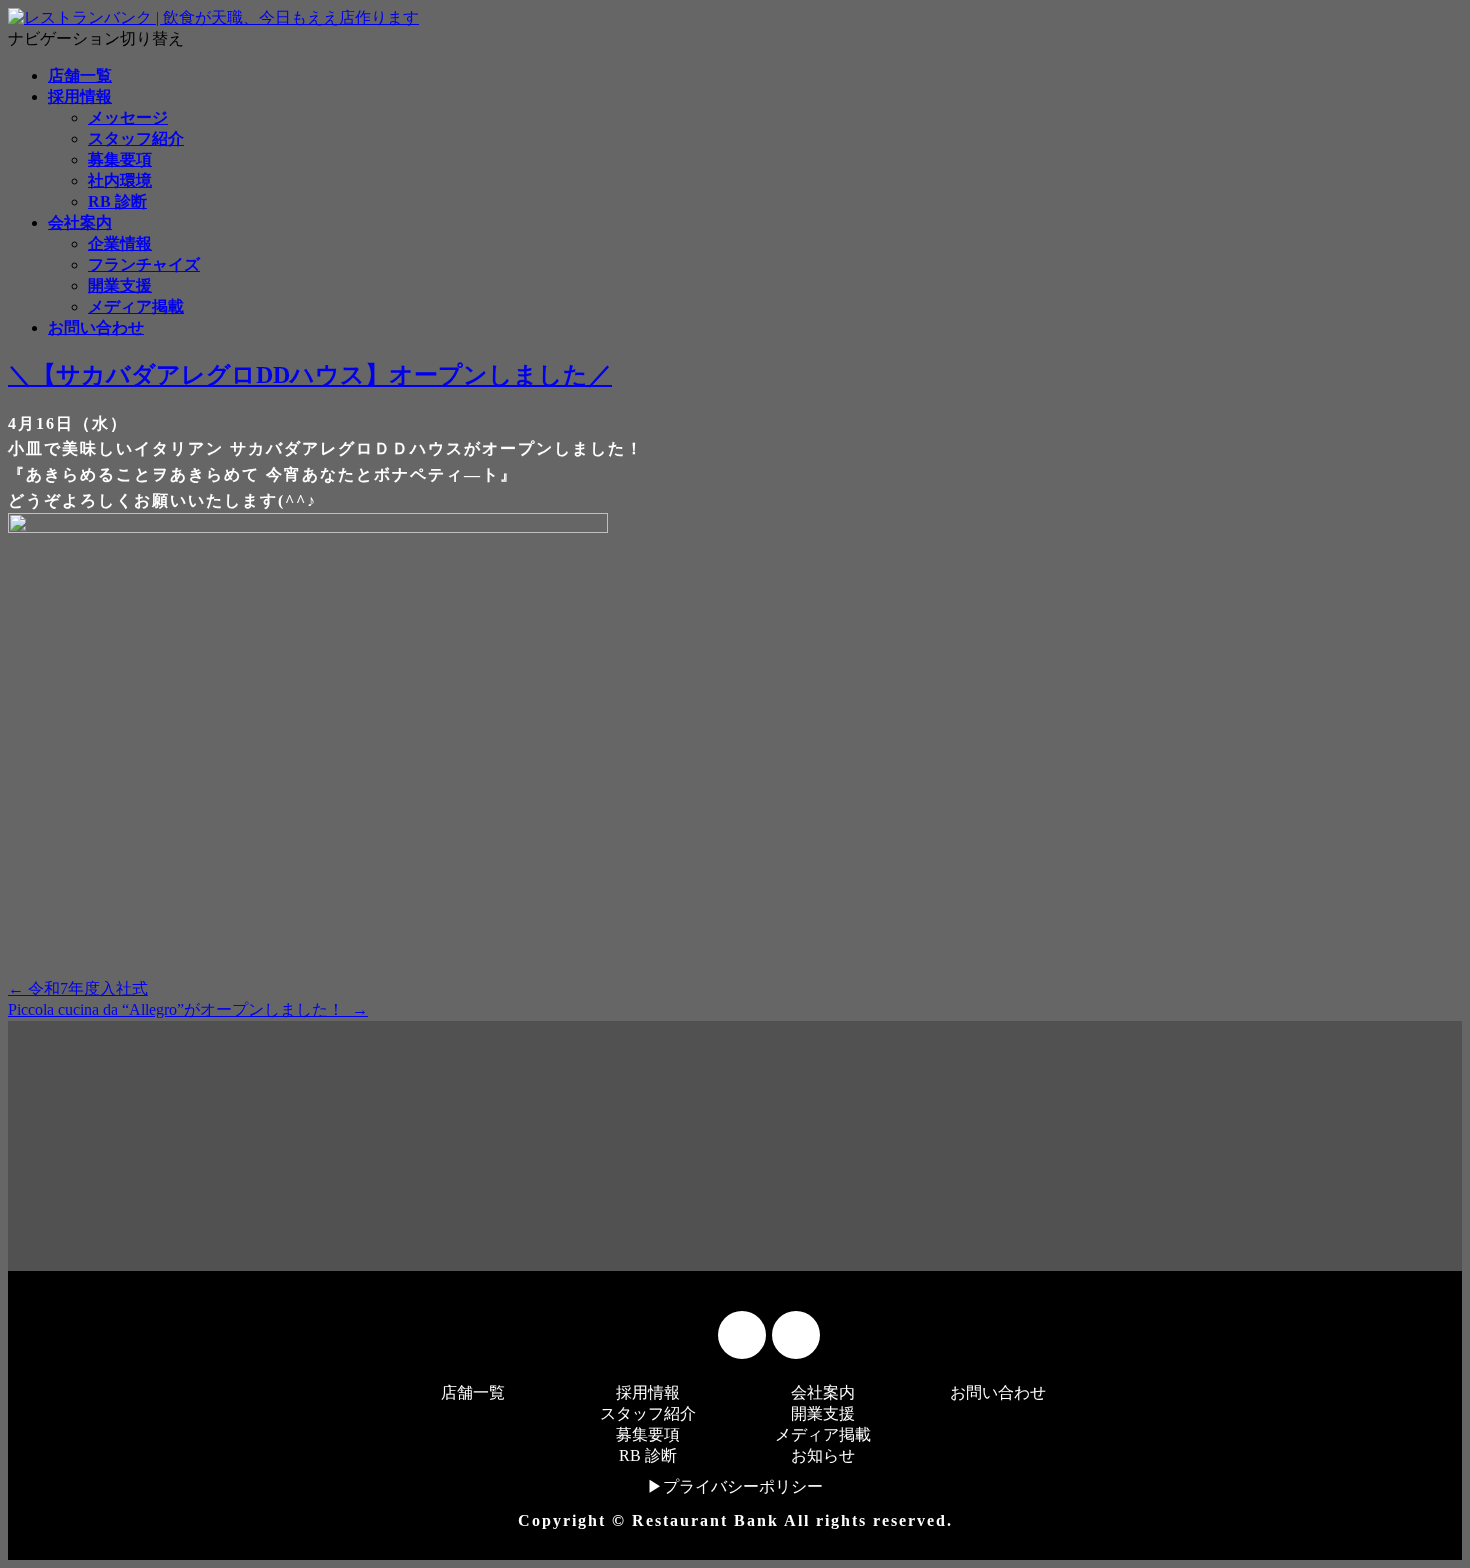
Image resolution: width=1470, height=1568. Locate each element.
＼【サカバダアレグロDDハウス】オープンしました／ (310, 375)
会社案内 (80, 222)
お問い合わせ (96, 327)
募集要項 (120, 159)
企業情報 (120, 243)
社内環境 (120, 180)
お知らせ (823, 1455)
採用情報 (80, 96)
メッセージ (128, 117)
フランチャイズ (144, 264)
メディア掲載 (136, 306)
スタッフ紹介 (136, 138)
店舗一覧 (80, 75)
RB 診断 (117, 201)
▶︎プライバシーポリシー (735, 1486)
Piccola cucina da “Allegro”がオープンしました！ (188, 1009)
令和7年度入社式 (78, 988)
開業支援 (120, 285)
